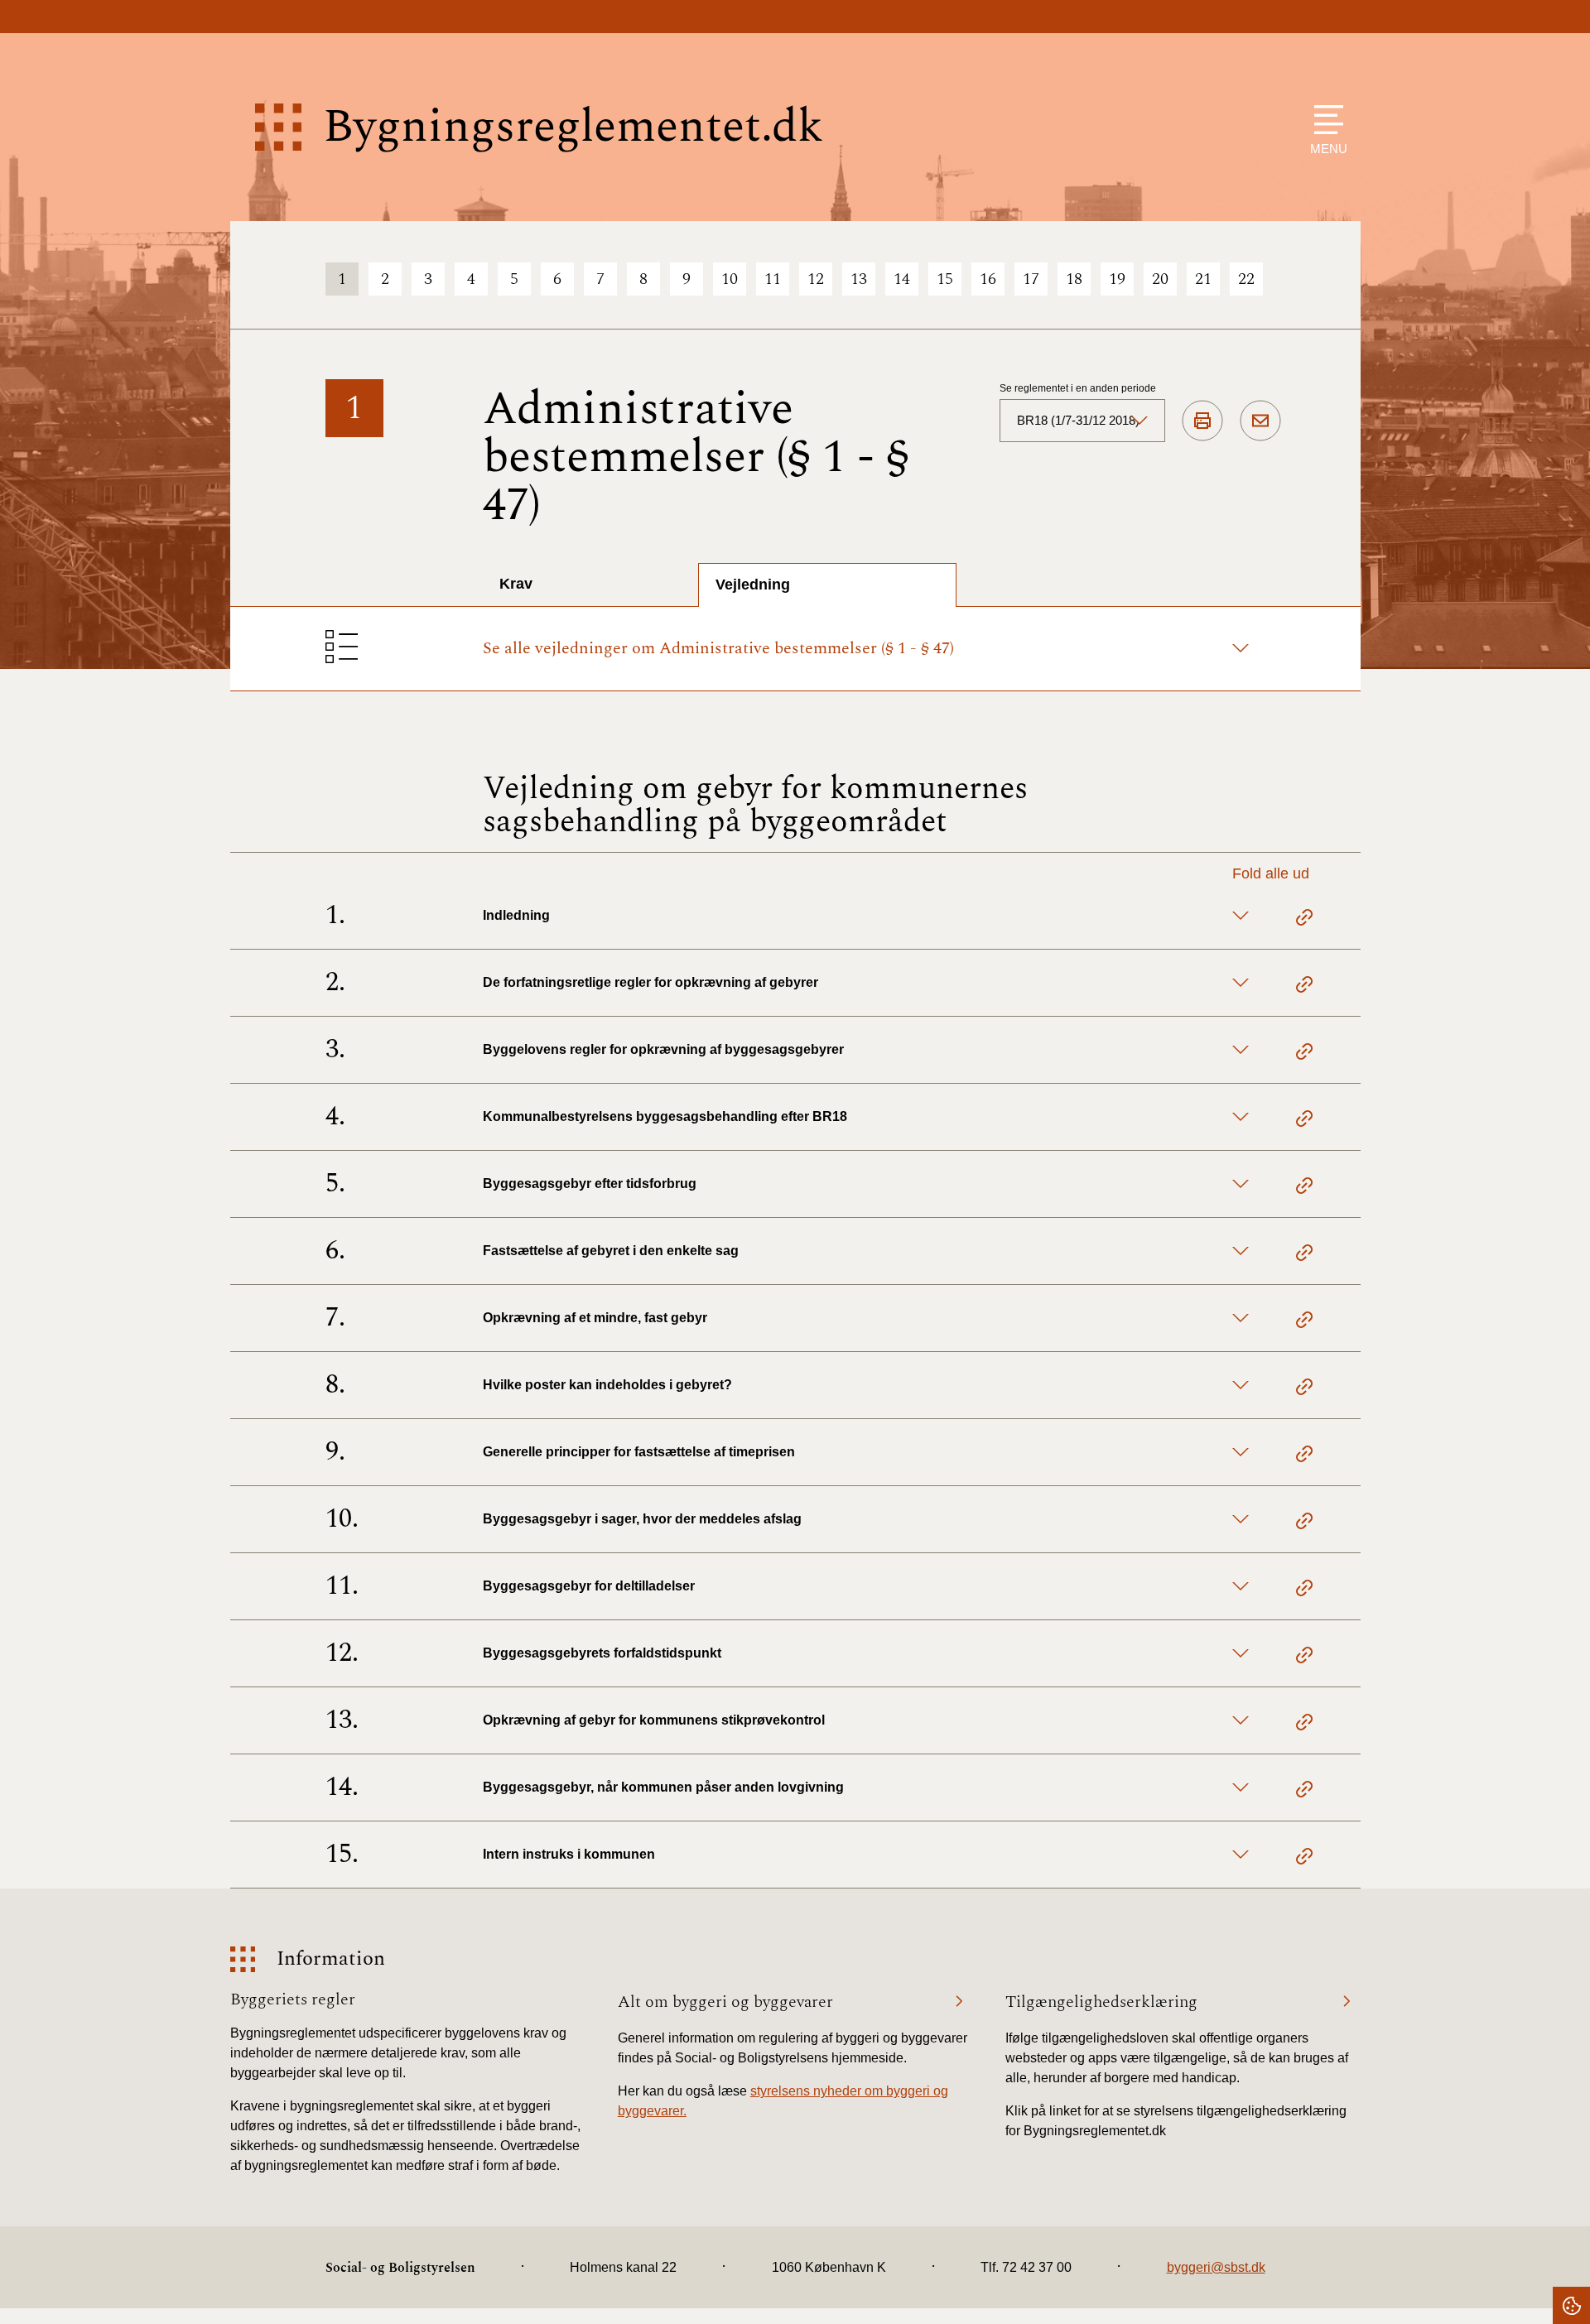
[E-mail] (1260, 421)
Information (331, 1959)
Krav (516, 584)
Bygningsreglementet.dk (573, 127)
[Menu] (1325, 120)
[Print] (1202, 421)
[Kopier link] (1304, 920)
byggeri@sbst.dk (1216, 2267)
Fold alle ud (1271, 873)
